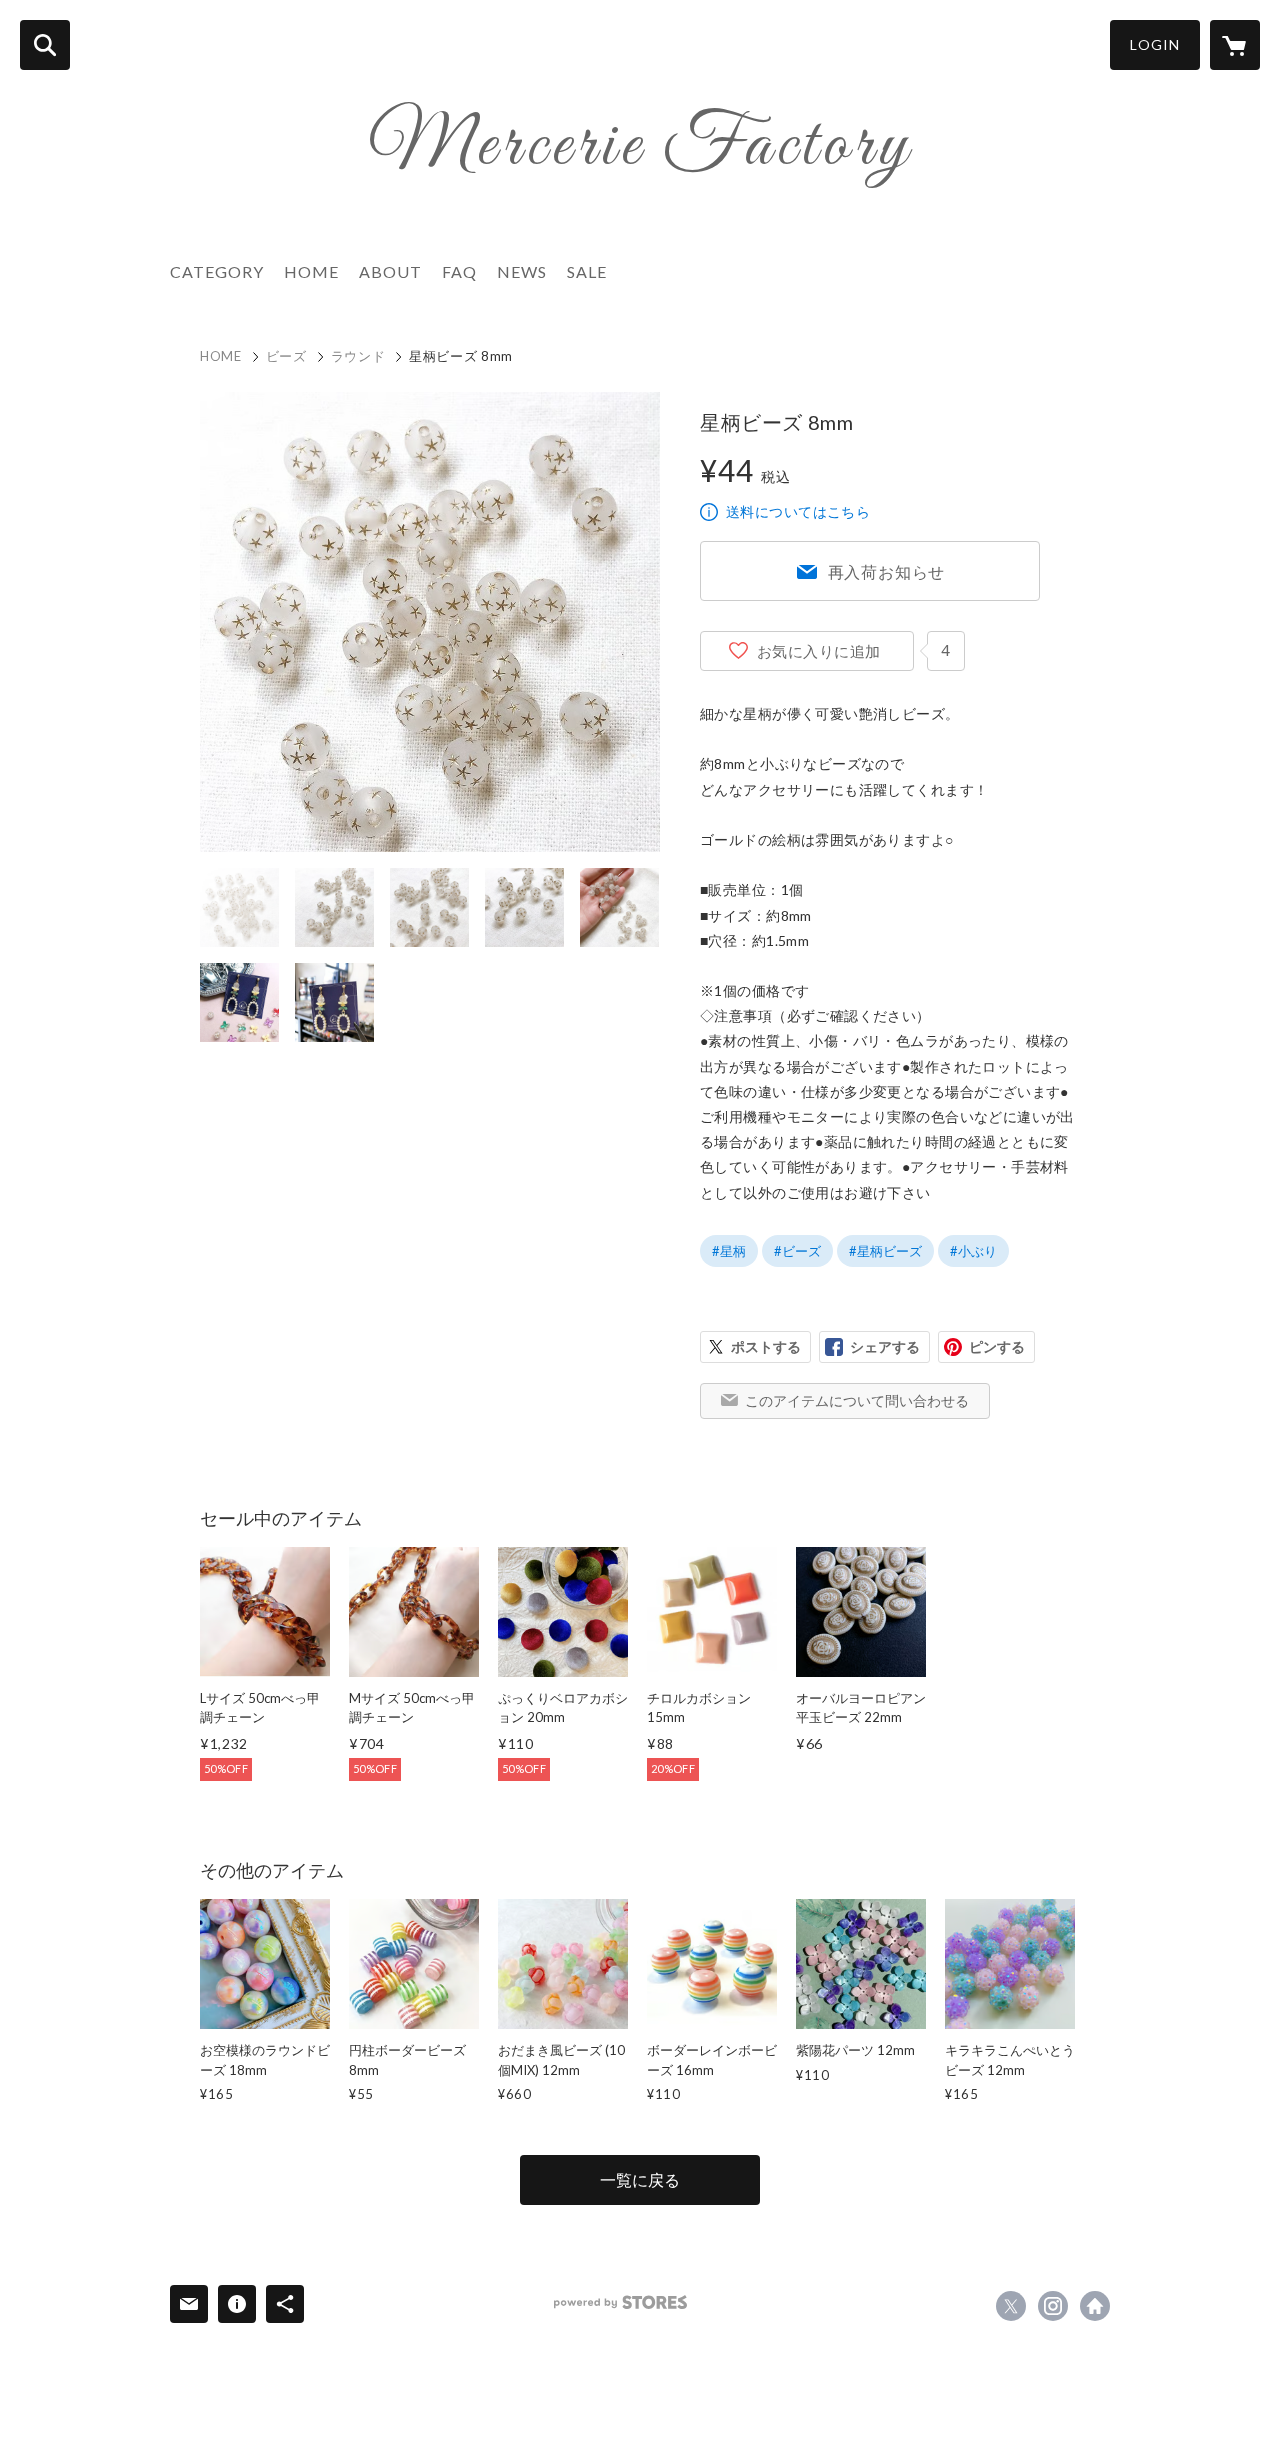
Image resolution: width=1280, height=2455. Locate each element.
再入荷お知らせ (887, 571)
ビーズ (286, 356)
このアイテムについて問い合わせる (857, 1400)
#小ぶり (973, 1251)
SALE (587, 271)
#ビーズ (797, 1251)
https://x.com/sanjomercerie (1011, 2306)
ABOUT (390, 271)
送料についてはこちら (798, 511)
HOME (311, 271)
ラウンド (358, 356)
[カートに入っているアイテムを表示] (1235, 45)
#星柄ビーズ (885, 1251)
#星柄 (729, 1251)
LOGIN (1155, 44)
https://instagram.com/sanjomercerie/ (1053, 2306)
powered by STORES (620, 2302)
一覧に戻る (640, 2179)
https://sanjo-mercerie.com (1095, 2306)
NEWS (522, 271)
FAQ (459, 271)
